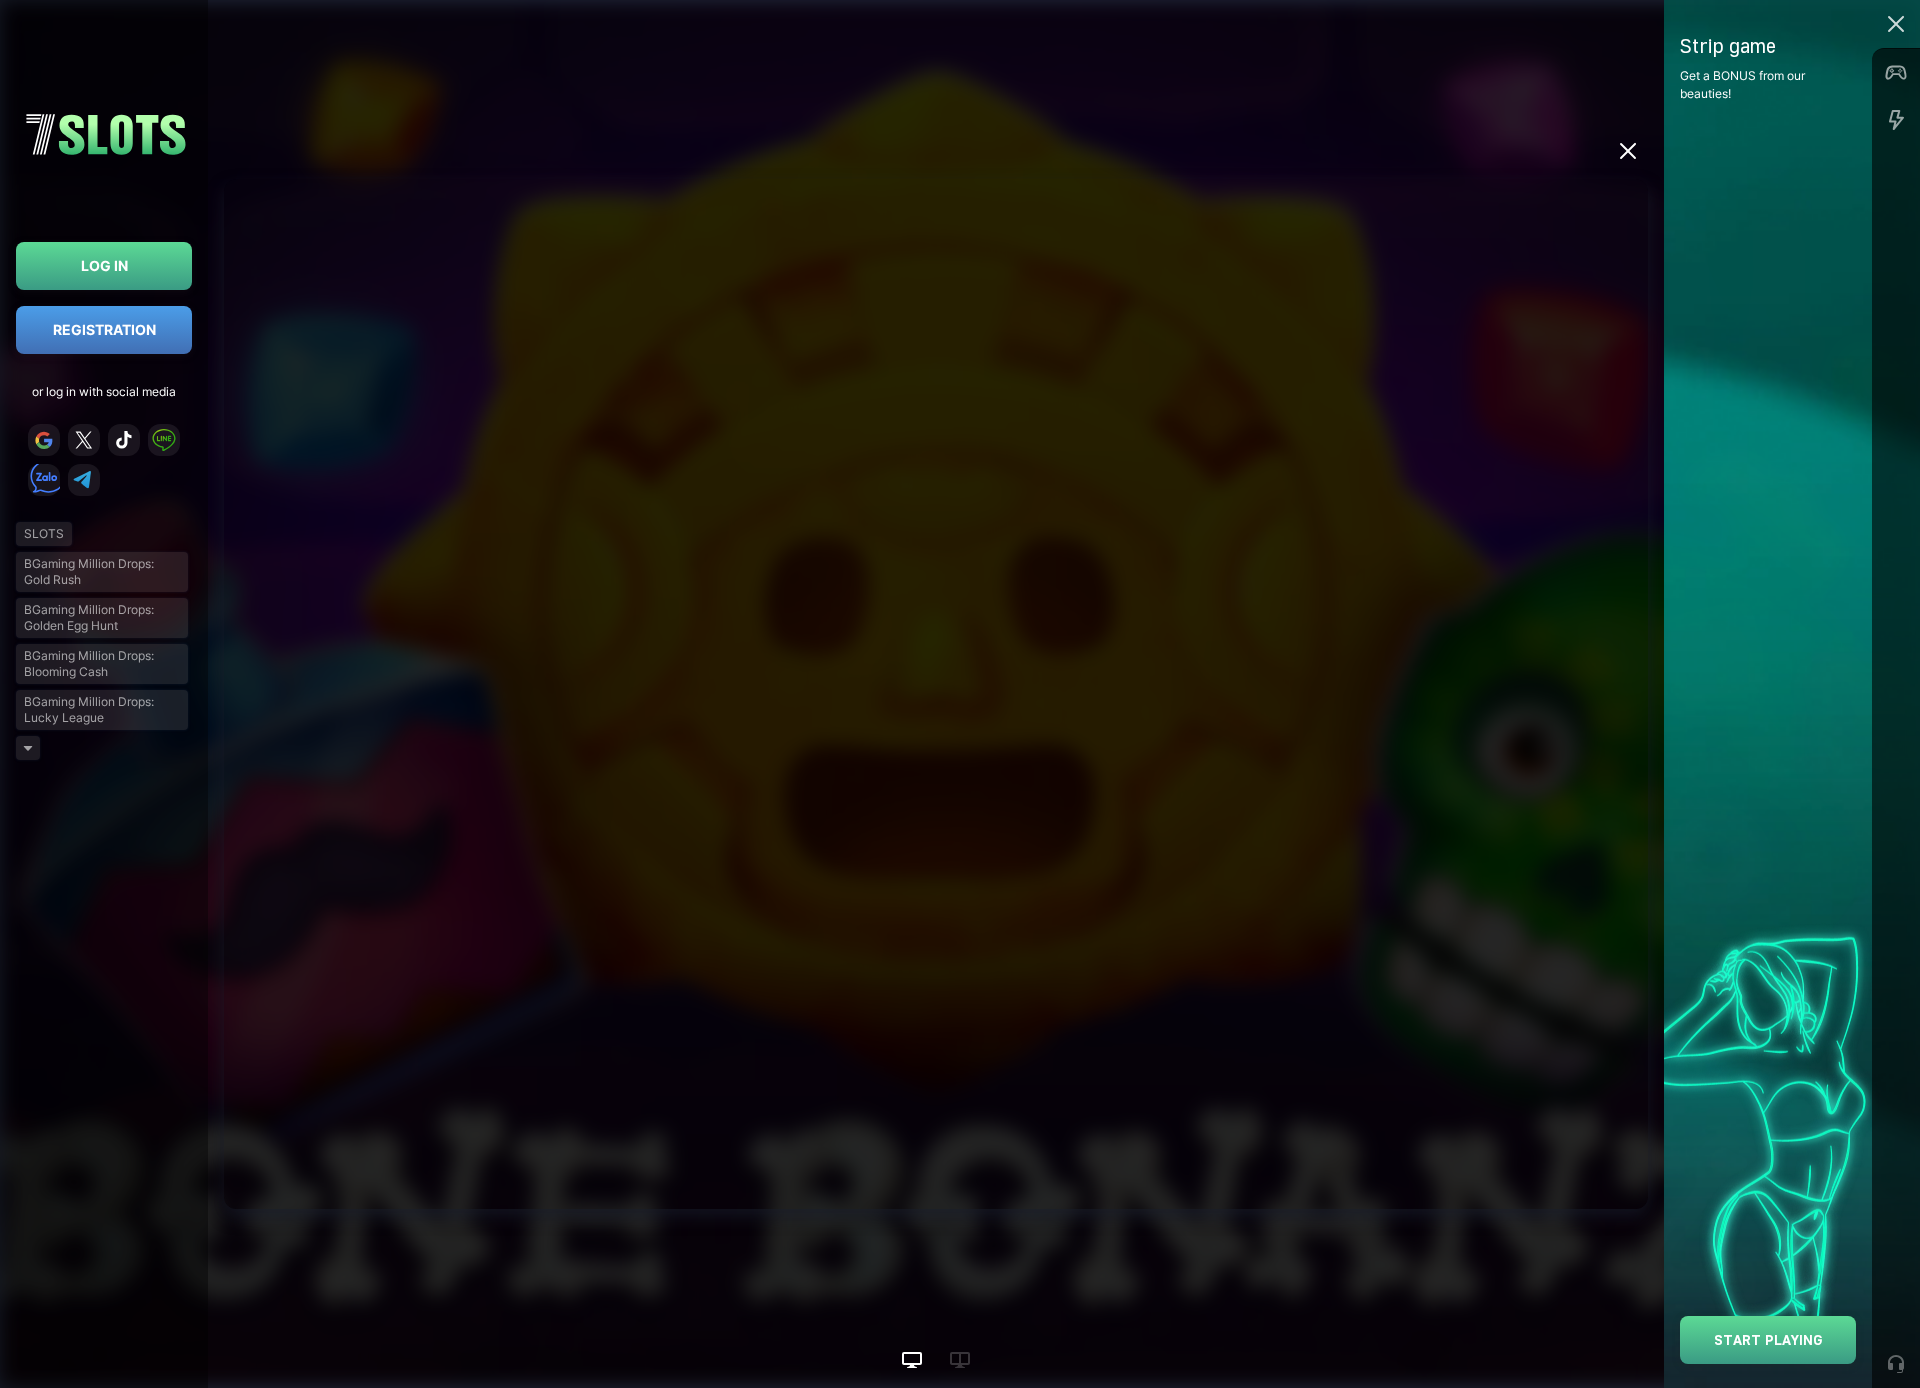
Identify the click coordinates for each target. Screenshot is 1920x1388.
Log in (104, 265)
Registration (104, 329)
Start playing (1768, 1339)
